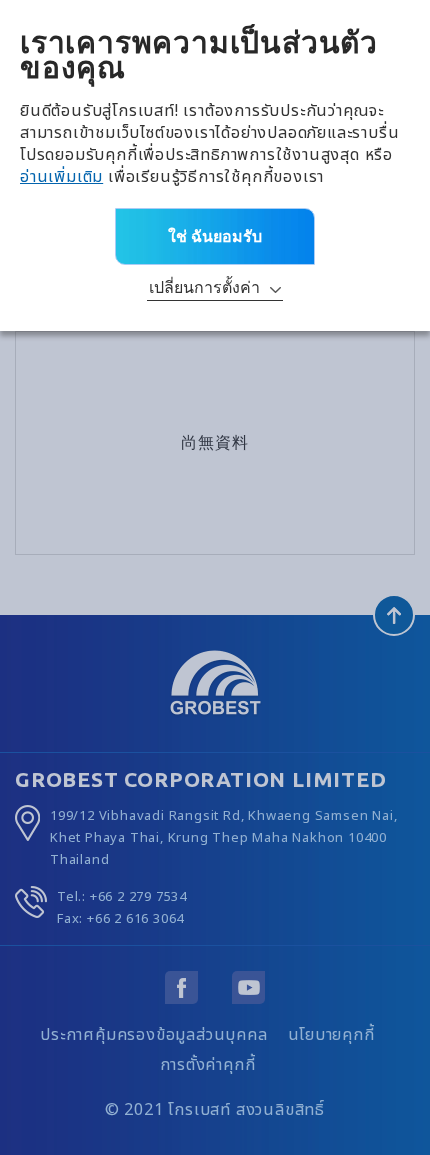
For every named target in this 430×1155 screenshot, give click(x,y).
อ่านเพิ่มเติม (61, 177)
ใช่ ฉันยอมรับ (215, 236)
